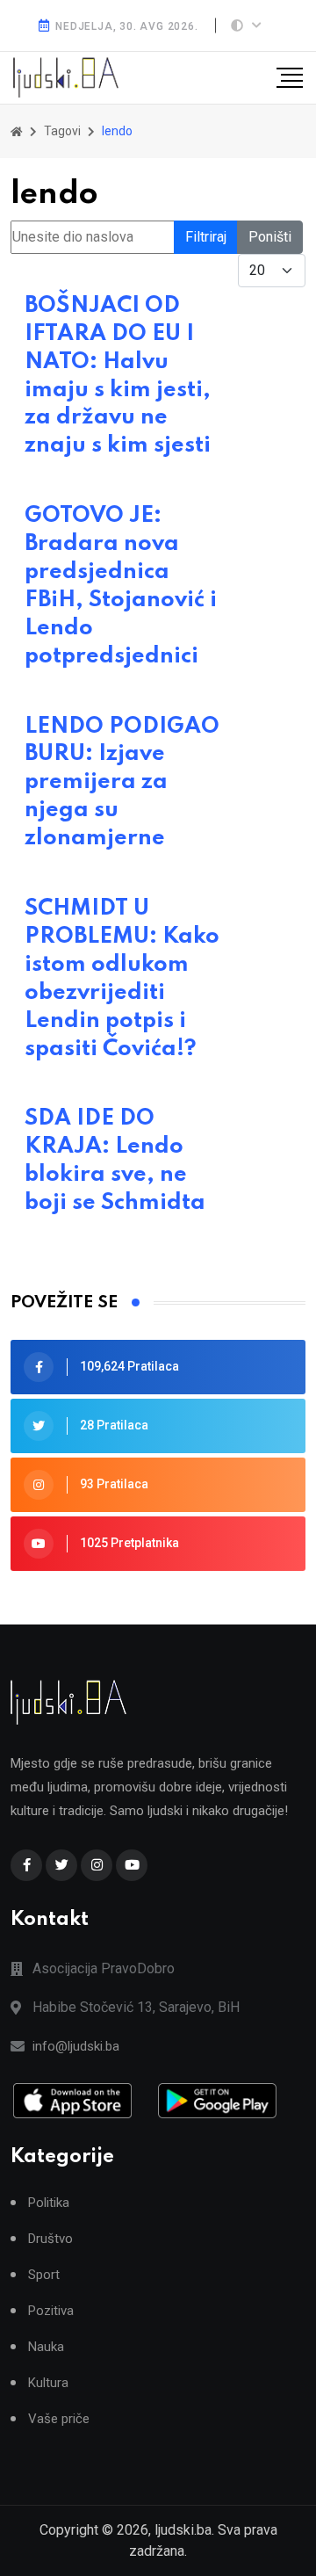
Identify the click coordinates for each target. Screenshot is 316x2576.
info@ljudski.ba (76, 2046)
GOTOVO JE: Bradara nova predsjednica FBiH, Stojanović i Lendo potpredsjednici (121, 586)
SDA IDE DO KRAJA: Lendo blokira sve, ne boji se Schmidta (115, 1161)
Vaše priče (59, 2419)
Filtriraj (206, 237)
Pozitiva (51, 2311)
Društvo (50, 2239)
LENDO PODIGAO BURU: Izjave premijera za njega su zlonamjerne (122, 783)
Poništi (270, 237)
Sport (44, 2275)
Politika (49, 2203)
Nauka (46, 2347)
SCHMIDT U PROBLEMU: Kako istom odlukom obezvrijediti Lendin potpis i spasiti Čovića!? (122, 978)
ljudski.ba (183, 2530)
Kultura (48, 2383)
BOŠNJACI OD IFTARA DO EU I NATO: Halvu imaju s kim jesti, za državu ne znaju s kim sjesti (118, 376)
